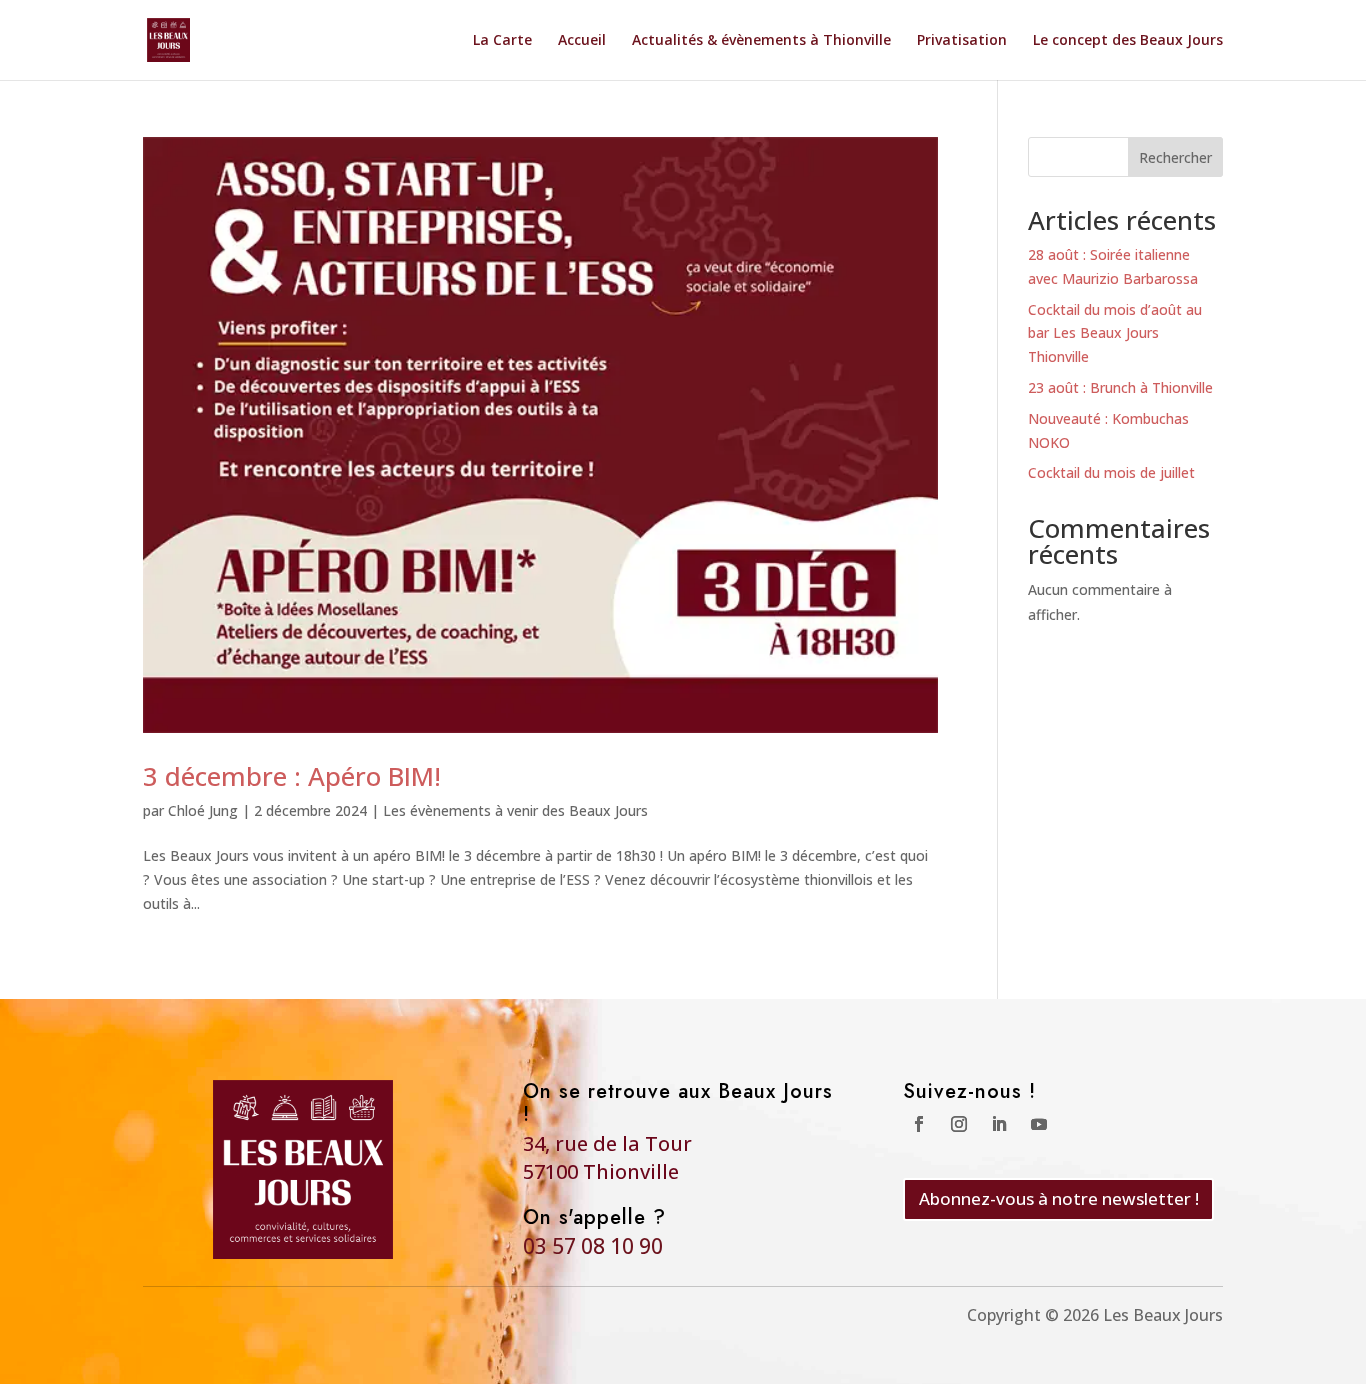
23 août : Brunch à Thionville (1120, 387)
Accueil (582, 41)
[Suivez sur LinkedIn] (999, 1124)
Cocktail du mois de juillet (1111, 472)
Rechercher (1175, 157)
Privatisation (962, 41)
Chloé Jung (203, 810)
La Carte (502, 41)
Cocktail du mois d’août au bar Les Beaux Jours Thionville (1115, 333)
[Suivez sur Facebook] (919, 1124)
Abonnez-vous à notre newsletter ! (1059, 1198)
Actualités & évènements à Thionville (761, 41)
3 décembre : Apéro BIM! (292, 776)
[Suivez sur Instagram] (959, 1124)
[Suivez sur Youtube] (1039, 1124)
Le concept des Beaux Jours (1128, 41)
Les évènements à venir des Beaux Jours (515, 810)
